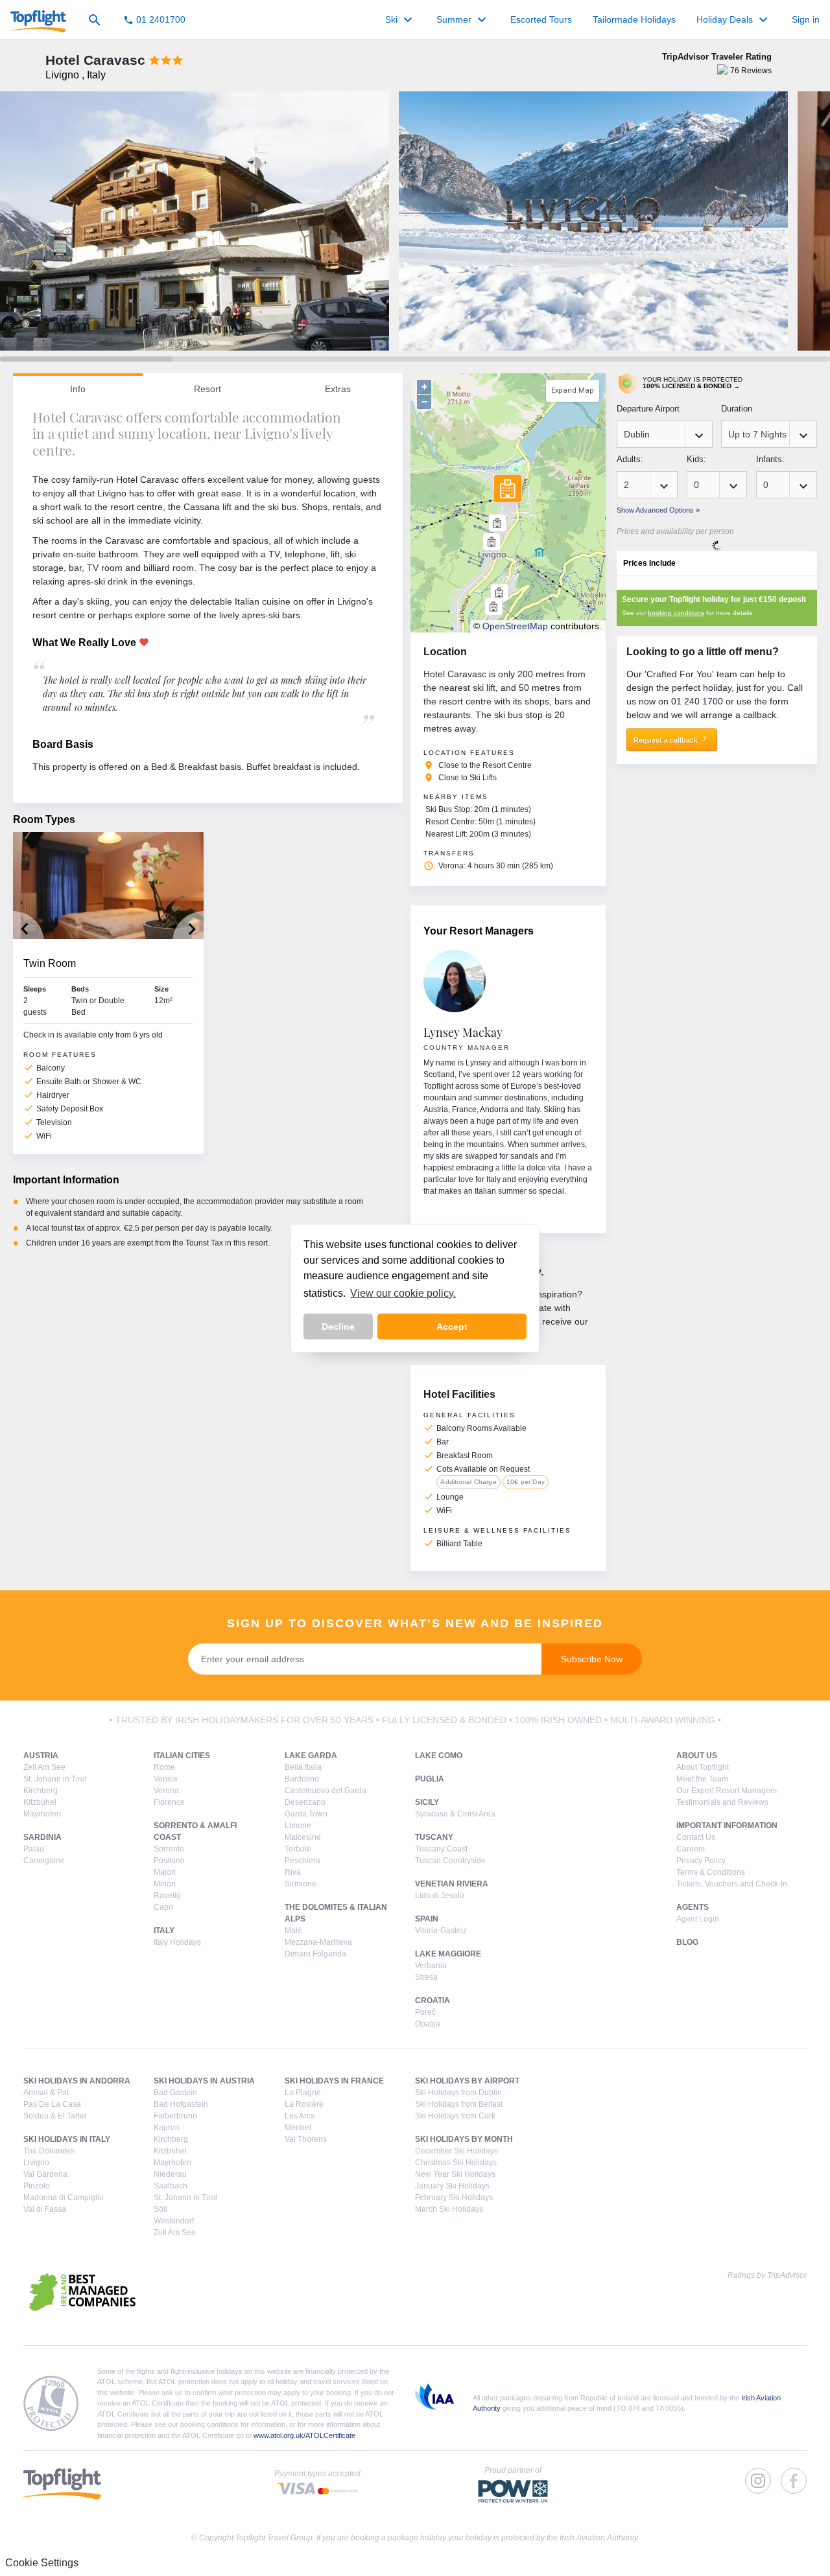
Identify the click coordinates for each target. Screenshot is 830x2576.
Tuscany (434, 1837)
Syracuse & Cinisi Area (455, 1814)
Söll (160, 2209)
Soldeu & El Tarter (55, 2116)
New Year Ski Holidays (455, 2174)
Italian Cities (182, 1756)
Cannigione (44, 1861)
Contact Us (696, 1837)
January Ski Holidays (452, 2186)
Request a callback (672, 739)
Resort (207, 389)
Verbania (431, 1966)
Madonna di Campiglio (64, 2198)
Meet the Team (702, 1779)
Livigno (36, 2163)
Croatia (433, 2001)
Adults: (630, 459)
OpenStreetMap (515, 626)
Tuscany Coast (441, 1849)
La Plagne (303, 2093)
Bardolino (302, 1779)
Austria (41, 1756)
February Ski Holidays (454, 2198)
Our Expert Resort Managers (727, 1791)
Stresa (426, 1977)
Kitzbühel (40, 1802)
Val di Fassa (45, 2209)
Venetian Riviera (452, 1884)
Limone (298, 1826)
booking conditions (676, 613)
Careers (691, 1849)
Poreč (425, 2012)
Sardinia (42, 1837)
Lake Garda (311, 1756)
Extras (338, 389)
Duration (737, 409)
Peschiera (302, 1861)
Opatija (428, 2024)
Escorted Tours (541, 19)
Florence (169, 1802)
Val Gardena (45, 2174)
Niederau (170, 2174)
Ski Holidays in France (334, 2081)
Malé (293, 1931)
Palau (34, 1849)
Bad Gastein (175, 2093)
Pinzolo (37, 2186)
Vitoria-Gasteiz (441, 1931)
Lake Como (439, 1756)
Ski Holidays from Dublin (458, 2093)
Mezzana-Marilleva (318, 1942)
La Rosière (304, 2104)
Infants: (770, 459)
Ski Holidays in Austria (204, 2081)
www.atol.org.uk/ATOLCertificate (304, 2435)
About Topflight (703, 1767)
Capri (163, 1907)
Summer (463, 20)
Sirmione (301, 1884)
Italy (164, 1931)
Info (78, 389)
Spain (427, 1919)
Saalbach (171, 2186)
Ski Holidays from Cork (455, 2116)
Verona (166, 1791)
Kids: (696, 459)
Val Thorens (306, 2139)
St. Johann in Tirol (55, 1779)
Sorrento (169, 1849)
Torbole (298, 1849)
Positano (169, 1861)
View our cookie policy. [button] (403, 1293)
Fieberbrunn (175, 2116)
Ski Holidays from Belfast (459, 2104)
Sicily (427, 1802)
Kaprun (167, 2128)
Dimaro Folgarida (315, 1954)
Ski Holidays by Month (464, 2139)
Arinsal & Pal (46, 2093)
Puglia (430, 1779)
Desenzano (305, 1802)
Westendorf (174, 2221)
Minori (165, 1884)
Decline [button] (338, 1327)
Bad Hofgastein (181, 2104)
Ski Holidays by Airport (467, 2081)
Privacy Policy (701, 1861)
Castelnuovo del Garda (326, 1791)
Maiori (165, 1872)
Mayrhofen (42, 1814)
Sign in (806, 19)
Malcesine (303, 1837)
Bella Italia (303, 1767)
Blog (687, 1942)
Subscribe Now (592, 1659)
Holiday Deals (734, 20)
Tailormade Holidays (634, 19)
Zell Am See (44, 1767)
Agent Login (698, 1919)
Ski (400, 20)
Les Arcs (300, 2116)
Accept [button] (452, 1327)
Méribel (298, 2128)
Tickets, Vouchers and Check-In (732, 1884)
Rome (164, 1767)
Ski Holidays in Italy (67, 2139)
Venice (166, 1779)
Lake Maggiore (448, 1954)
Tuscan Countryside (450, 1861)
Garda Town (306, 1814)
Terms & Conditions (711, 1872)
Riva (293, 1872)
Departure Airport (648, 409)
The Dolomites (49, 2151)
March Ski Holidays (449, 2209)
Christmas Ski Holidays (456, 2163)
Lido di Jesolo (440, 1896)
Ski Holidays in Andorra (77, 2081)
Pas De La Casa (52, 2104)
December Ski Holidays (456, 2151)
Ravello (167, 1896)
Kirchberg (41, 1791)
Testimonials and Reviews (722, 1802)
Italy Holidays (177, 1942)
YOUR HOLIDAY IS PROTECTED (693, 383)
